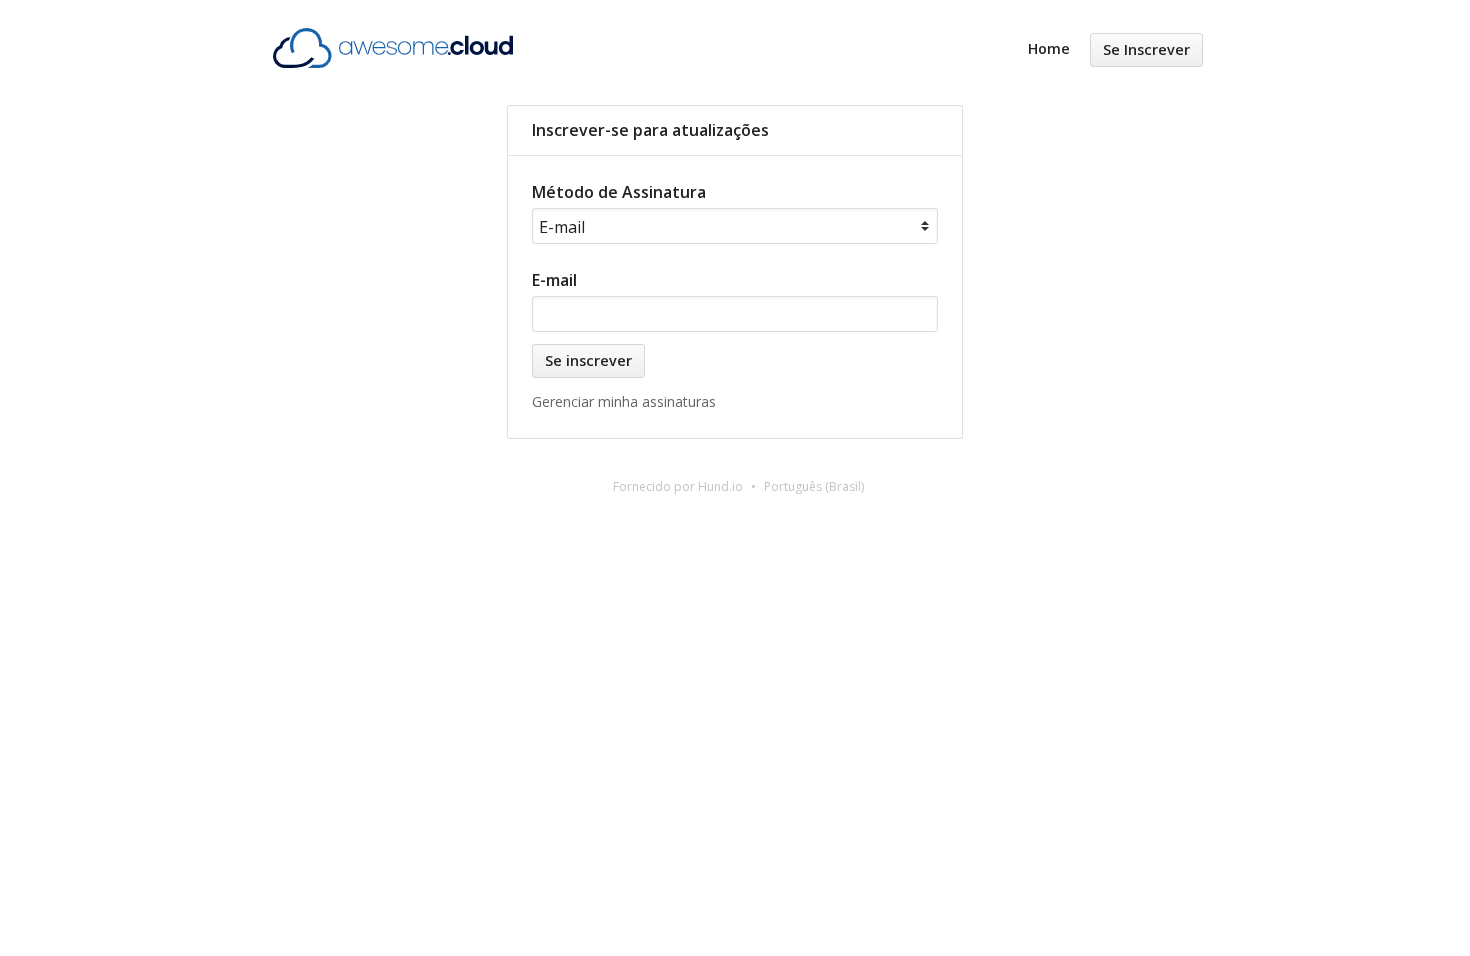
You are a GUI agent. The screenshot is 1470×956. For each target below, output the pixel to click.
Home (1049, 48)
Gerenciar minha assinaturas (624, 401)
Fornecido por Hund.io (678, 486)
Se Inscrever (1146, 49)
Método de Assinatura (619, 192)
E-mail (554, 280)
